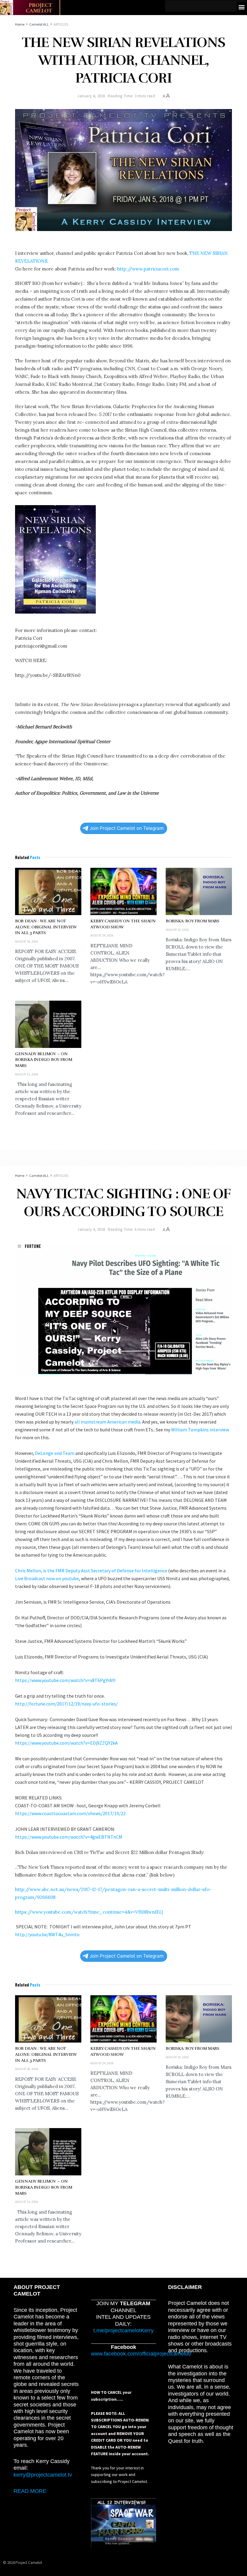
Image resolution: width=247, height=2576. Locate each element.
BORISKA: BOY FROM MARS (192, 921)
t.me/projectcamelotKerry (123, 2331)
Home (20, 24)
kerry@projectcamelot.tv (43, 2475)
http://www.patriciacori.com (148, 269)
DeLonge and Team (55, 1453)
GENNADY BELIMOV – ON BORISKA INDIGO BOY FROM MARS (44, 1060)
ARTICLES (61, 24)
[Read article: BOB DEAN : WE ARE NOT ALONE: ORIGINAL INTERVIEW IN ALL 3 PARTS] (48, 891)
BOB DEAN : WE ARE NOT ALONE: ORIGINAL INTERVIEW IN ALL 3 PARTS (46, 927)
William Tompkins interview (200, 1430)
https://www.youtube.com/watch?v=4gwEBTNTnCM (69, 1837)
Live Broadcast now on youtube (47, 1578)
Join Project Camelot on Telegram (127, 828)
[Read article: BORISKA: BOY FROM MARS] (199, 891)
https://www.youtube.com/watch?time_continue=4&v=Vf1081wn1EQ (89, 1912)
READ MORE (30, 2491)
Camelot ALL (39, 24)
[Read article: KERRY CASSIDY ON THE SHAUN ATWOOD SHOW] (123, 891)
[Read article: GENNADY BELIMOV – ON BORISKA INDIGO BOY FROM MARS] (48, 1024)
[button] (242, 7)
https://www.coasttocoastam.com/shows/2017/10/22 (70, 1813)
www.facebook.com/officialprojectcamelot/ (141, 2354)
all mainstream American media (107, 1422)
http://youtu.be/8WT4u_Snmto (47, 1934)
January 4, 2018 (91, 96)
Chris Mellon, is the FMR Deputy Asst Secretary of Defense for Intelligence (91, 1571)
